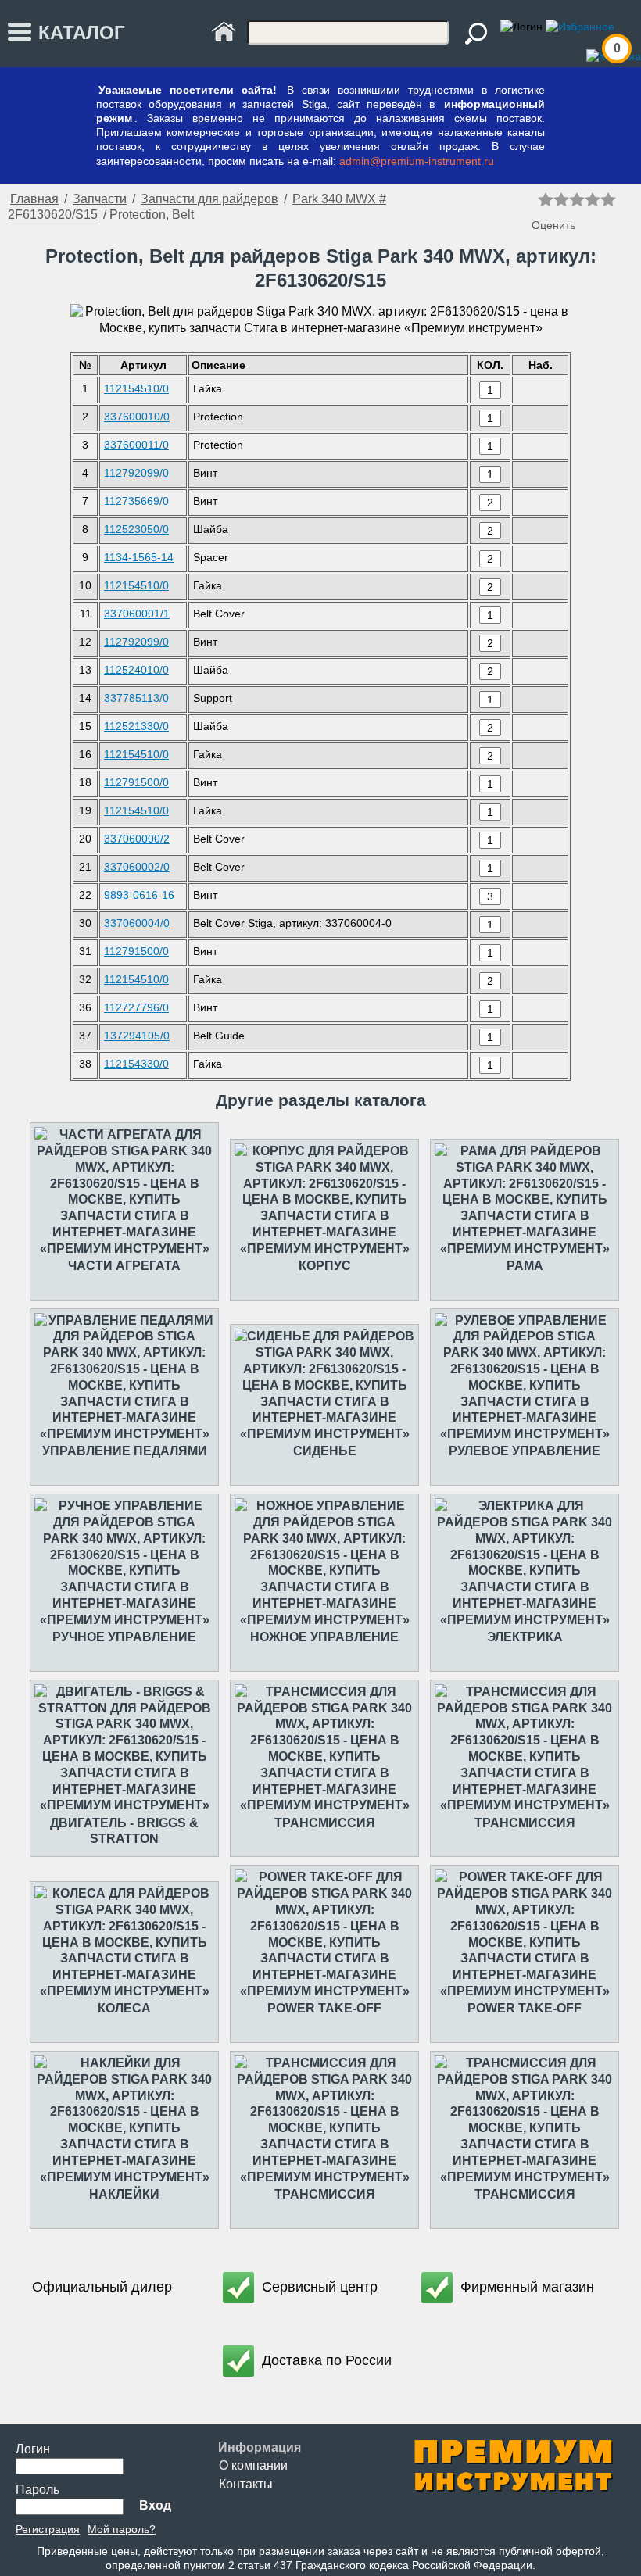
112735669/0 (136, 501)
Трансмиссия (325, 1823)
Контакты (246, 2484)
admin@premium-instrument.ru (417, 161)
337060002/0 (137, 867)
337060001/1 (137, 614)
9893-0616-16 (139, 895)
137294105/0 (137, 1036)
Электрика (525, 1637)
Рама (525, 1266)
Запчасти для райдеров (209, 199)
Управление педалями (125, 1451)
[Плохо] (561, 199)
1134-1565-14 (139, 557)
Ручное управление (124, 1637)
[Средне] (577, 199)
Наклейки (124, 2194)
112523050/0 (136, 529)
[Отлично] (608, 199)
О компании (253, 2465)
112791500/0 (136, 782)
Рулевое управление (525, 1451)
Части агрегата (124, 1266)
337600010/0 (137, 417)
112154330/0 (136, 1064)
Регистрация (48, 2529)
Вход (155, 2505)
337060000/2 (137, 839)
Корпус (325, 1266)
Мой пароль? (122, 2529)
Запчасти (100, 199)
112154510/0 (136, 388)
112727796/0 (136, 1007)
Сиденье (325, 1451)
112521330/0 (136, 726)
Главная (34, 199)
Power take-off (324, 2008)
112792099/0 (136, 473)
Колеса (124, 2008)
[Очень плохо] (546, 199)
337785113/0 (136, 698)
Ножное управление (324, 1637)
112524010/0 (136, 670)
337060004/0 (137, 923)
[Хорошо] (593, 199)
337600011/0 (136, 445)
